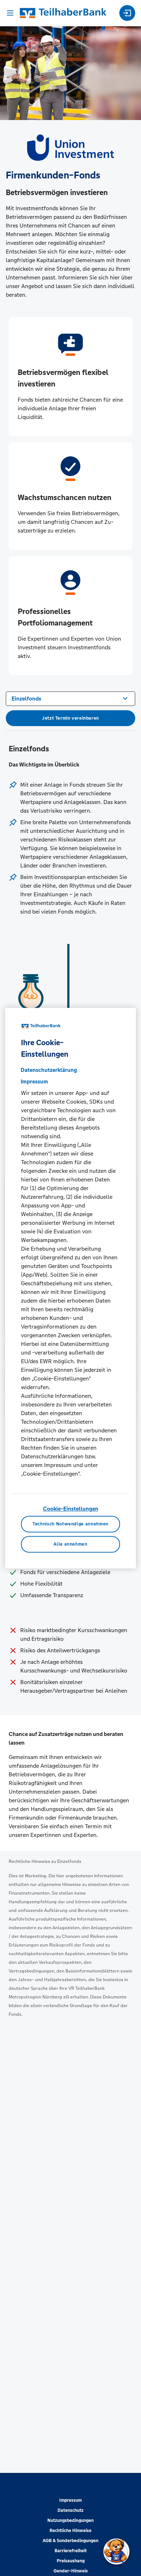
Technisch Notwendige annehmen (70, 1524)
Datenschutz (70, 2510)
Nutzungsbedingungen (70, 2520)
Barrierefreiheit (71, 2551)
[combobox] (70, 698)
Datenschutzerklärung (49, 1070)
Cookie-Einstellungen (71, 1509)
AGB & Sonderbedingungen (70, 2541)
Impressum (70, 2500)
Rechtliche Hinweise (70, 2531)
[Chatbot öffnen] (116, 2551)
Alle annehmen (70, 1544)
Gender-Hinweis (71, 2571)
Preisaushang (71, 2561)
